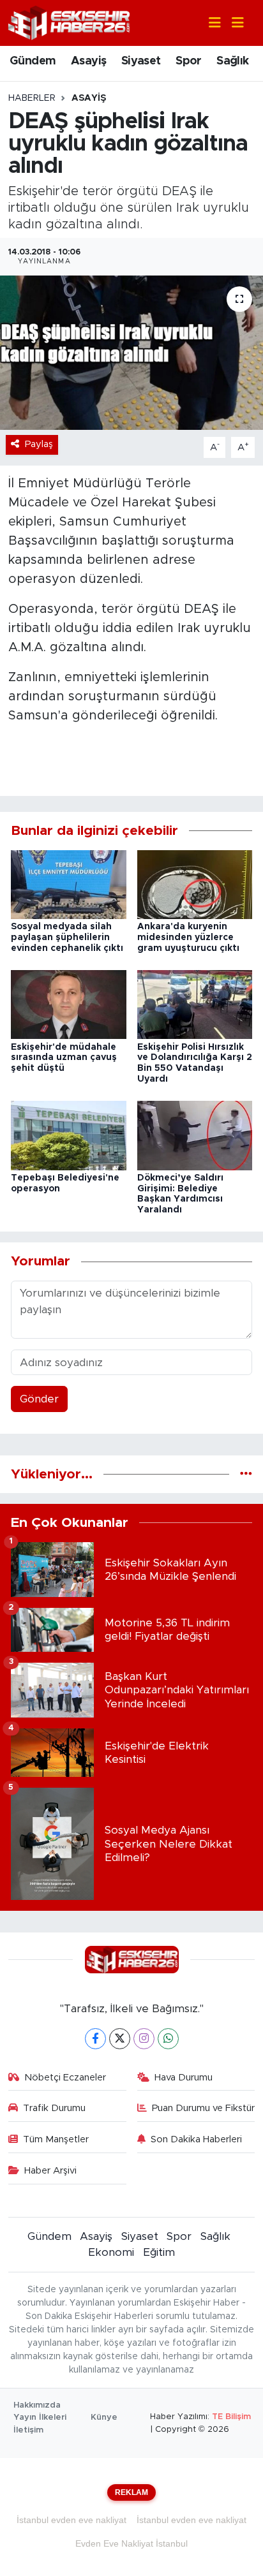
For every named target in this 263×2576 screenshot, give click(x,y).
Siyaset (141, 61)
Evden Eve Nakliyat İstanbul (131, 2543)
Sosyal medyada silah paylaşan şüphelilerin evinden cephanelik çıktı (67, 938)
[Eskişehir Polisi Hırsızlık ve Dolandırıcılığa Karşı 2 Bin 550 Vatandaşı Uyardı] (195, 1004)
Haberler (32, 98)
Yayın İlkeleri (40, 2418)
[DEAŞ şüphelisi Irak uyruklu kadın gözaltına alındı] (131, 352)
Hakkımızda (37, 2405)
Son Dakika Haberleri (196, 2139)
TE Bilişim (231, 2417)
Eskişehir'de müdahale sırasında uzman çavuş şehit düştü (64, 1058)
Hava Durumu (184, 2078)
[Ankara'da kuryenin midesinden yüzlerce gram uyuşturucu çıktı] (195, 884)
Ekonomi (111, 2252)
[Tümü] (246, 1474)
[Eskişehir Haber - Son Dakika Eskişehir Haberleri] (69, 22)
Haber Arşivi (50, 2171)
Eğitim (159, 2252)
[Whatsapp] (168, 2039)
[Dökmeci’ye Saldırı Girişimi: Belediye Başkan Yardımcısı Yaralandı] (195, 1135)
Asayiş (88, 61)
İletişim (28, 2430)
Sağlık (232, 61)
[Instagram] (144, 2039)
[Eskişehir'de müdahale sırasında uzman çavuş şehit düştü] (69, 1004)
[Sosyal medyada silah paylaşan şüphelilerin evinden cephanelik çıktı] (69, 884)
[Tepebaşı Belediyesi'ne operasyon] (69, 1135)
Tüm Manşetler (56, 2139)
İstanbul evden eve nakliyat (71, 2520)
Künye (104, 2418)
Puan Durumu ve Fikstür (203, 2108)
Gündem (33, 61)
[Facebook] (95, 2039)
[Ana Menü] (232, 23)
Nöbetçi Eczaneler (65, 2078)
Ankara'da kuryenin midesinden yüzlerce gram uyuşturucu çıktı (188, 938)
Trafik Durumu (54, 2108)
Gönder (39, 1399)
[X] (120, 2039)
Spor (189, 61)
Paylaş (39, 444)
